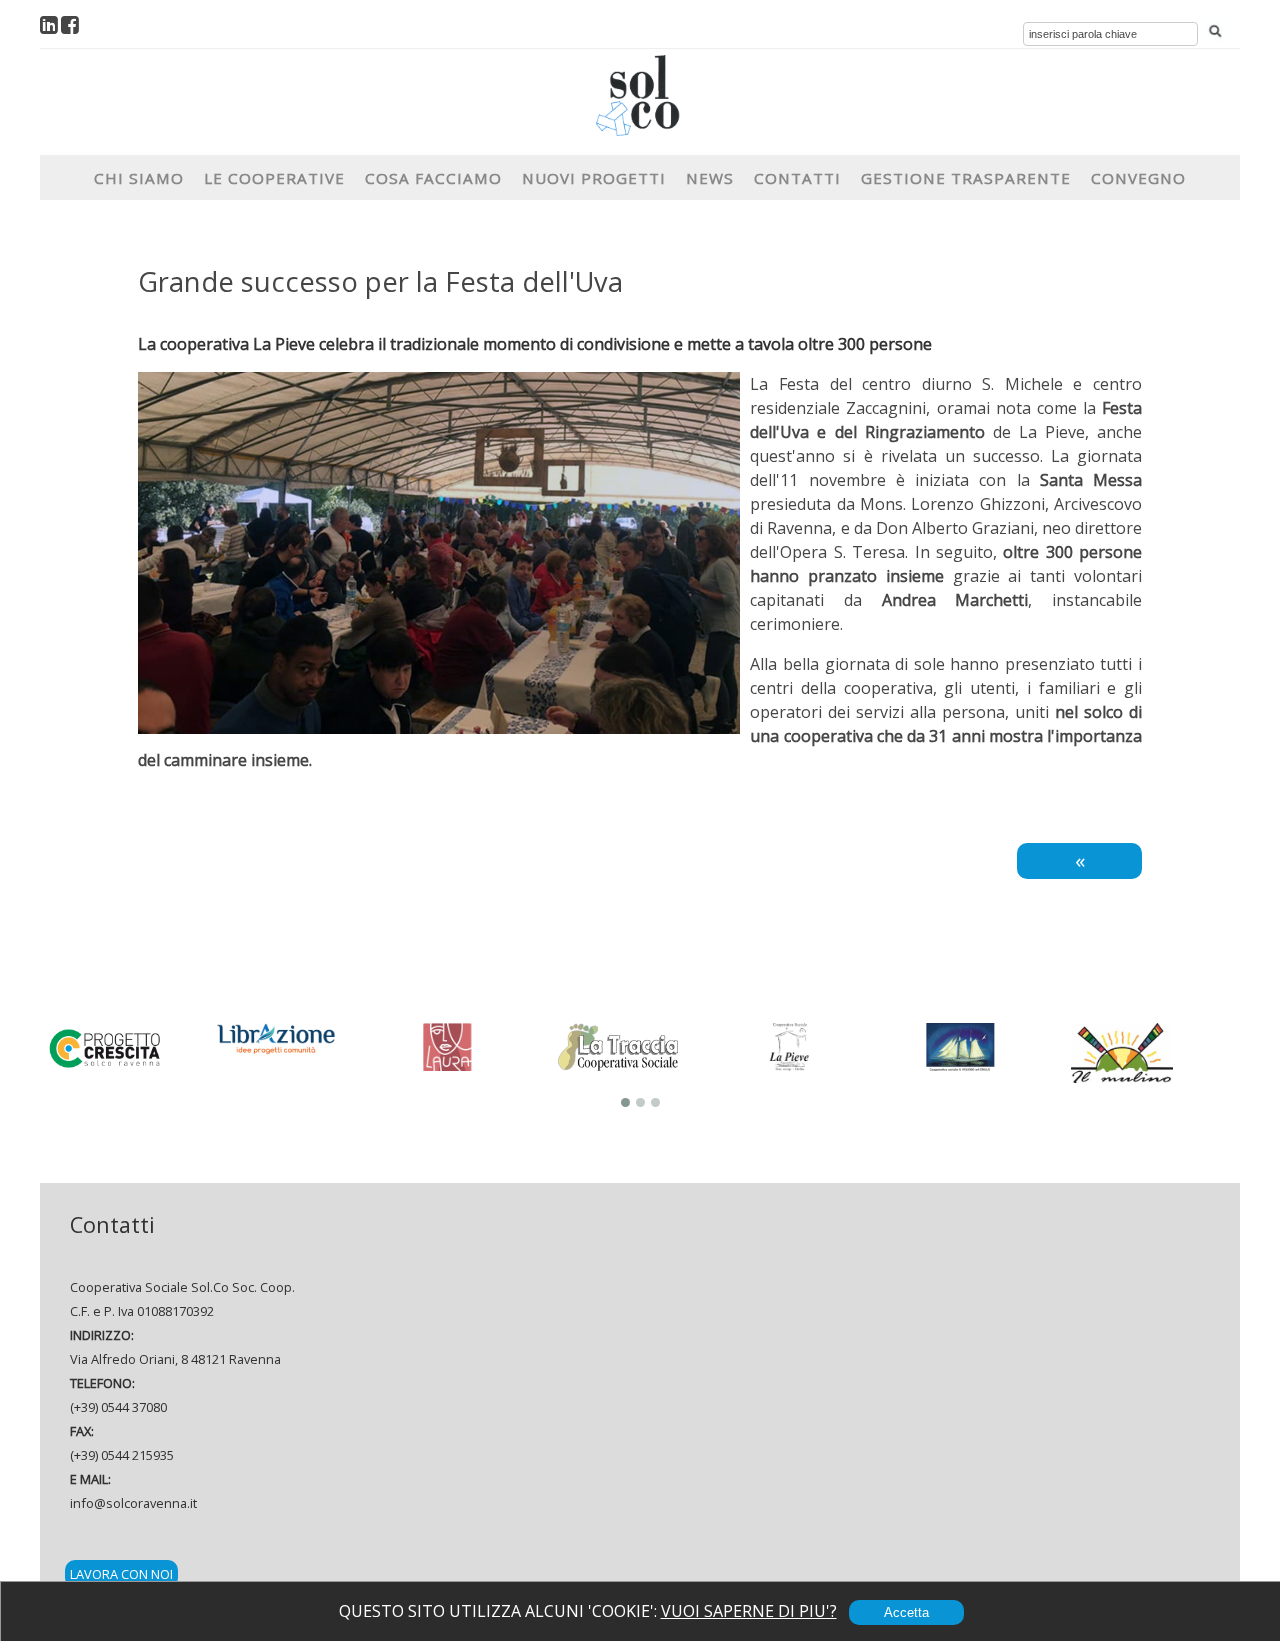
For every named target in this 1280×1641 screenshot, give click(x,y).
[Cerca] (1215, 32)
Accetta (906, 1612)
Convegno (1138, 178)
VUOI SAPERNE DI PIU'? (749, 1611)
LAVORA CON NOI (121, 1574)
